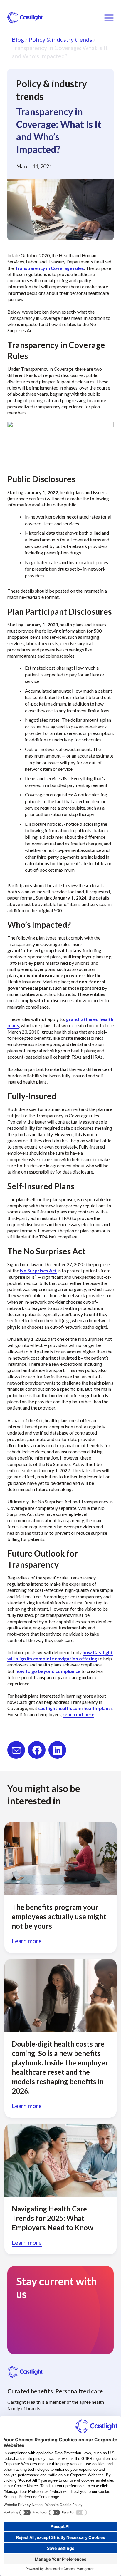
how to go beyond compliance (48, 1671)
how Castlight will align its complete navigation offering (60, 1655)
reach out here (78, 1714)
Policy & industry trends (60, 39)
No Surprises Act (38, 1270)
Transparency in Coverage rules (49, 268)
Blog (18, 39)
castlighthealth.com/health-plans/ (75, 1708)
